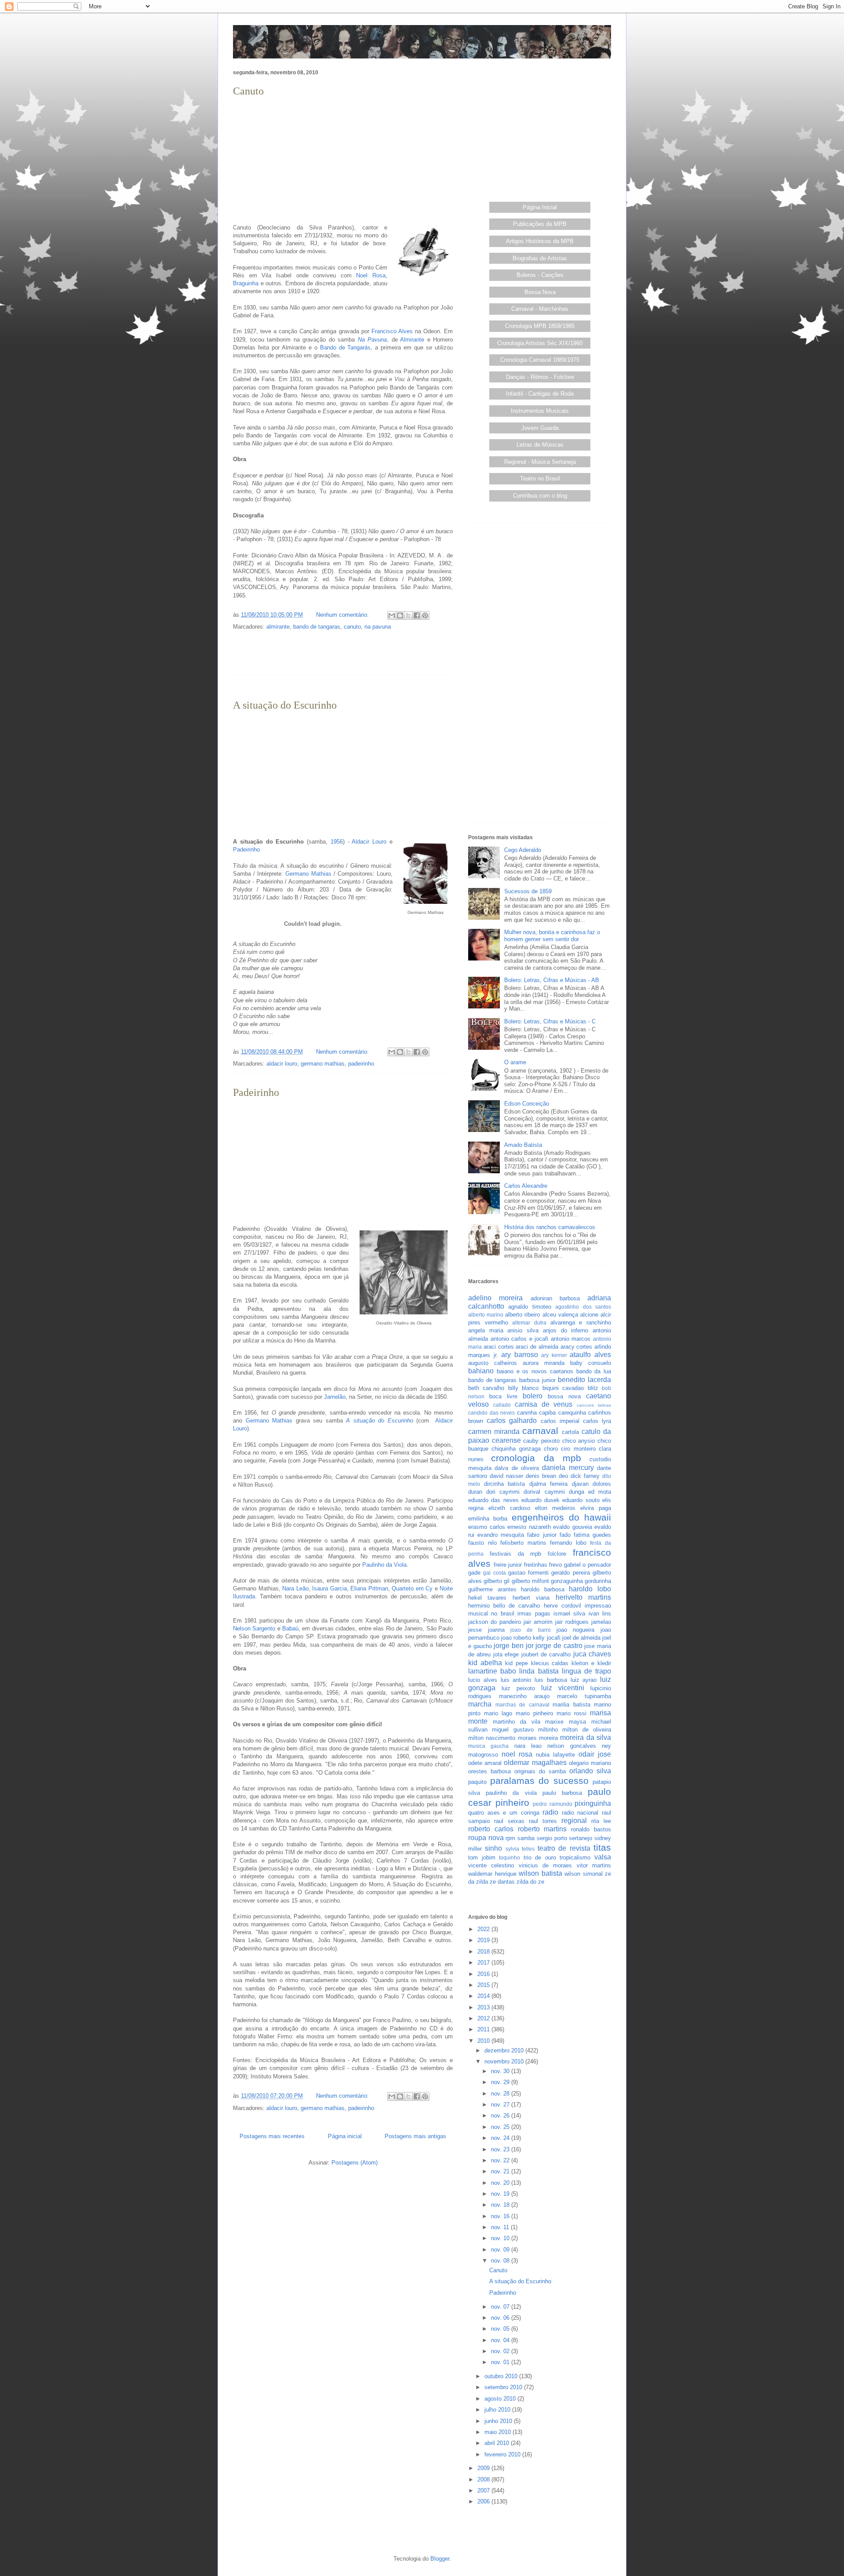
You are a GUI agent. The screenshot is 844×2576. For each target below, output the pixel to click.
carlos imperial (560, 1421)
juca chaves (592, 1654)
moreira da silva (586, 1737)
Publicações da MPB (540, 224)
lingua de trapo (586, 1671)
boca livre (503, 1396)
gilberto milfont (530, 1581)
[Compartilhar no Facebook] (417, 615)
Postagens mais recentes (272, 2136)
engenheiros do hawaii (562, 1517)
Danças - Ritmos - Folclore (540, 377)
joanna (496, 1630)
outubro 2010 (502, 2376)
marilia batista (571, 1705)
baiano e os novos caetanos (535, 1371)
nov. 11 (501, 2227)
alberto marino (486, 1315)
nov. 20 (501, 2183)
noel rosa (517, 1754)
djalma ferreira (549, 1484)
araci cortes (499, 1347)
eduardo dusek (540, 1500)
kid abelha (485, 1663)
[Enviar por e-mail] (392, 615)
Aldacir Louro (369, 842)
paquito (477, 1782)
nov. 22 (501, 2160)
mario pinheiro (534, 1713)
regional (574, 1821)
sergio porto (552, 1838)
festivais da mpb (516, 1554)
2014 (484, 1996)
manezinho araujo (524, 1696)
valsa (603, 1857)
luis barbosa (551, 1680)
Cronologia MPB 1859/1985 (540, 326)
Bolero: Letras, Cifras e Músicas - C (550, 1021)
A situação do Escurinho (285, 705)
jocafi (554, 1638)
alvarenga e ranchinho (581, 1323)
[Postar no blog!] (400, 615)
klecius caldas (550, 1663)
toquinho (509, 1857)
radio (550, 1812)
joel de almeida (581, 1638)
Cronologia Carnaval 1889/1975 (540, 360)
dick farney (585, 1476)
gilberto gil (497, 1581)
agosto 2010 (501, 2399)
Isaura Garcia (329, 1588)
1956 (337, 842)
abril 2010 (498, 2443)
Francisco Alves (392, 331)
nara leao (528, 1746)
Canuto (248, 91)
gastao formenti (528, 1573)
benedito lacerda (584, 1380)
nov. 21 (501, 2171)
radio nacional (580, 1813)
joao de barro (531, 1630)
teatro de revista (564, 1848)
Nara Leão (295, 1588)
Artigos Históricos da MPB (540, 241)
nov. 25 (501, 2127)
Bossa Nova (540, 292)
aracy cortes (577, 1347)
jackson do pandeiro (495, 1622)
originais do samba (540, 1771)
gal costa (494, 1573)
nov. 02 (501, 2351)
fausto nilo (482, 1543)
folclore (557, 1554)
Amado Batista (523, 1145)
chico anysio (579, 1441)
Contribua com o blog (540, 496)
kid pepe (517, 1663)
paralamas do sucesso (539, 1781)
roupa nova (486, 1838)
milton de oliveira (587, 1730)
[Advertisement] (343, 161)
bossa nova (564, 1396)
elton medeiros (555, 1508)
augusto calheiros (493, 1363)
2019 (484, 1940)
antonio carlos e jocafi (520, 1339)
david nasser (506, 1476)
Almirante (412, 340)
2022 (484, 1929)
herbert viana (531, 1598)
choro (551, 1449)
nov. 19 (501, 2194)
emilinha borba (488, 1519)
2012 (484, 2018)
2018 (484, 1952)
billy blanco (523, 1388)
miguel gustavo (513, 1730)
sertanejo (580, 1838)
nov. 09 (501, 2250)
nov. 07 (501, 2307)
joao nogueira (576, 1630)
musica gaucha (488, 1746)
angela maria (486, 1330)
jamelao (601, 1622)
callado (502, 1405)
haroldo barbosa (543, 1589)
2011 (484, 2029)
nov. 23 (501, 2149)
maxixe (554, 1722)
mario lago (498, 1713)
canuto (352, 627)
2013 (484, 2007)
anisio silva (523, 1330)
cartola (570, 1432)
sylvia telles (520, 1849)
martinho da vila (517, 1722)
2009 (484, 2468)
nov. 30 (501, 2071)
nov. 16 (501, 2216)
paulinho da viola (511, 1793)
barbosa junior (537, 1380)
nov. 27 (501, 2105)
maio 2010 (498, 2432)
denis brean (541, 1476)
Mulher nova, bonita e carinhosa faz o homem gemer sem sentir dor (552, 936)
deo (563, 1476)
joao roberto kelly (523, 1638)
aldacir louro (282, 1064)
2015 (484, 1985)
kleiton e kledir (591, 1663)
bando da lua (594, 1371)
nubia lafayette (555, 1755)
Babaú (290, 1628)
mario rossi (571, 1713)
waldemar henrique (492, 1874)
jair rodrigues (572, 1622)
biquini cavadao (563, 1388)
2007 (484, 2490)
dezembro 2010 (505, 2050)
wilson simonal (584, 1874)
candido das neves (491, 1413)
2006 (484, 2501)
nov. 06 (501, 2318)
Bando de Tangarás (346, 347)
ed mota (600, 1492)
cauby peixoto (541, 1441)
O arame (515, 1062)
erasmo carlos (487, 1527)
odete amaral (485, 1763)
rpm (510, 1838)
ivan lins (600, 1614)
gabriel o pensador (588, 1565)
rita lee (601, 1821)
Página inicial (345, 2136)
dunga (577, 1492)
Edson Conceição (527, 1104)
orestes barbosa (489, 1771)
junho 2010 (499, 2421)
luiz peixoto (518, 1688)
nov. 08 (501, 2261)
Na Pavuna (373, 340)
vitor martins (594, 1865)
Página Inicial (540, 207)
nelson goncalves (571, 1746)
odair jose (595, 1754)
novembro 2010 (505, 2061)
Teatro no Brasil (540, 478)
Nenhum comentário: (343, 615)
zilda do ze (530, 1882)
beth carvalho (486, 1388)
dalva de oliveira (517, 1468)
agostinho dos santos (583, 1307)
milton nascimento (492, 1738)
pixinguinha (593, 1803)
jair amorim (538, 1622)
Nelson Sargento (254, 1628)
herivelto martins (583, 1597)
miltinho (548, 1730)
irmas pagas (534, 1614)
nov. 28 (501, 2094)
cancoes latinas (594, 1405)
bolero (533, 1396)
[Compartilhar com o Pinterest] (425, 615)
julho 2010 (498, 2410)
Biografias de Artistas (540, 258)
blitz (593, 1388)
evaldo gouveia (573, 1527)
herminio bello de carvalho (504, 1606)
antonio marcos (571, 1339)
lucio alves (483, 1680)
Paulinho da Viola (384, 1565)
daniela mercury (568, 1468)
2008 (484, 2480)
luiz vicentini (563, 1688)
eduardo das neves (493, 1500)
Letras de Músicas (540, 445)
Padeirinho (246, 850)
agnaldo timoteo (529, 1307)
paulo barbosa (562, 1793)
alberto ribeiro (522, 1315)
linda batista (539, 1671)
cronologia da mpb (536, 1458)
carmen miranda (494, 1432)
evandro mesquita (501, 1535)
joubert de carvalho (546, 1654)
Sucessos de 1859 (528, 891)
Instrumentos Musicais (540, 411)
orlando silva (590, 1771)
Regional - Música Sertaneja (540, 462)
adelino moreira (495, 1298)
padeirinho (361, 1064)
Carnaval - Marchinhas (540, 309)
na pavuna (378, 627)
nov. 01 (501, 2362)
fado (565, 1535)
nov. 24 (501, 2138)
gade (474, 1573)
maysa (577, 1722)
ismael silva (569, 1614)
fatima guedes (592, 1535)
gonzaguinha (567, 1581)
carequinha (572, 1413)
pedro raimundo (553, 1804)
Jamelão (335, 1397)
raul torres (543, 1821)
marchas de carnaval (522, 1705)
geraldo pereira (570, 1573)
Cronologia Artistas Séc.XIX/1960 (540, 343)
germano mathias (323, 1064)
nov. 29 (501, 2082)
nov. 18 (501, 2205)
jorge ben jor (513, 1646)
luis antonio (516, 1680)
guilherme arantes (492, 1589)
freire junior (508, 1565)
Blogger (440, 2559)
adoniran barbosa (555, 1298)
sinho (493, 1848)
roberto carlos (491, 1829)
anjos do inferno (566, 1330)
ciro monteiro (578, 1449)
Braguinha (246, 283)
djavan (580, 1484)
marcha (480, 1704)
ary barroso (520, 1355)
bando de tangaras (317, 627)
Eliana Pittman (369, 1588)
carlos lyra (597, 1421)
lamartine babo (492, 1671)
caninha (527, 1413)
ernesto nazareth (529, 1527)
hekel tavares (487, 1598)
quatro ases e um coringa (504, 1813)
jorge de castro (559, 1646)
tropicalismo (575, 1857)
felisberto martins (523, 1543)
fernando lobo (568, 1543)
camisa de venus (544, 1404)
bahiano (481, 1371)
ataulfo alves (590, 1355)
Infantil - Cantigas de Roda (540, 394)
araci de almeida (537, 1347)
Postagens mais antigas (415, 2136)
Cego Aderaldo (523, 850)
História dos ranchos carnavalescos (550, 1227)
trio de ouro (540, 1857)
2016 (484, 1974)
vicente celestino (491, 1865)
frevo (555, 1565)
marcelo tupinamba (584, 1696)
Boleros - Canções (540, 275)
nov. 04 (501, 2340)
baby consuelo (591, 1363)
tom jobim (482, 1857)
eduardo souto (581, 1500)
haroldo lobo (590, 1589)
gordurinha (598, 1581)
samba (526, 1838)
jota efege (506, 1654)
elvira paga (596, 1508)
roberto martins (542, 1829)
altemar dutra (529, 1323)
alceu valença (560, 1315)
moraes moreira (538, 1738)
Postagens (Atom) (355, 2163)
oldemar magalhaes (535, 1763)
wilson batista (540, 1873)
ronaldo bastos (591, 1829)
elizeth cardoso (509, 1508)
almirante (278, 627)
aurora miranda (544, 1363)
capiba (547, 1413)
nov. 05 (501, 2329)
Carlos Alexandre (526, 1186)
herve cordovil (562, 1606)
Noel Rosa (371, 275)
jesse (475, 1630)
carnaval (540, 1431)
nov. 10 (501, 2238)
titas (602, 1847)
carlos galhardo (512, 1421)
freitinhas (536, 1565)
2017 (484, 1963)
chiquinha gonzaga (516, 1449)
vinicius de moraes (546, 1865)
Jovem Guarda (540, 428)
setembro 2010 (504, 2387)
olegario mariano (590, 1763)
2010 (484, 2041)
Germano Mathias (308, 874)
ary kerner (554, 1355)
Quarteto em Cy (412, 1588)
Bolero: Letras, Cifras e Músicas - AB (552, 980)
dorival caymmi (544, 1492)
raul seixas (509, 1821)
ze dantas (502, 1882)
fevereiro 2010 (503, 2454)
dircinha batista (505, 1484)
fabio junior (542, 1535)
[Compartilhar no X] (408, 615)
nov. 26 (501, 2116)
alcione (589, 1315)
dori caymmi (503, 1492)
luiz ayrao (584, 1680)
